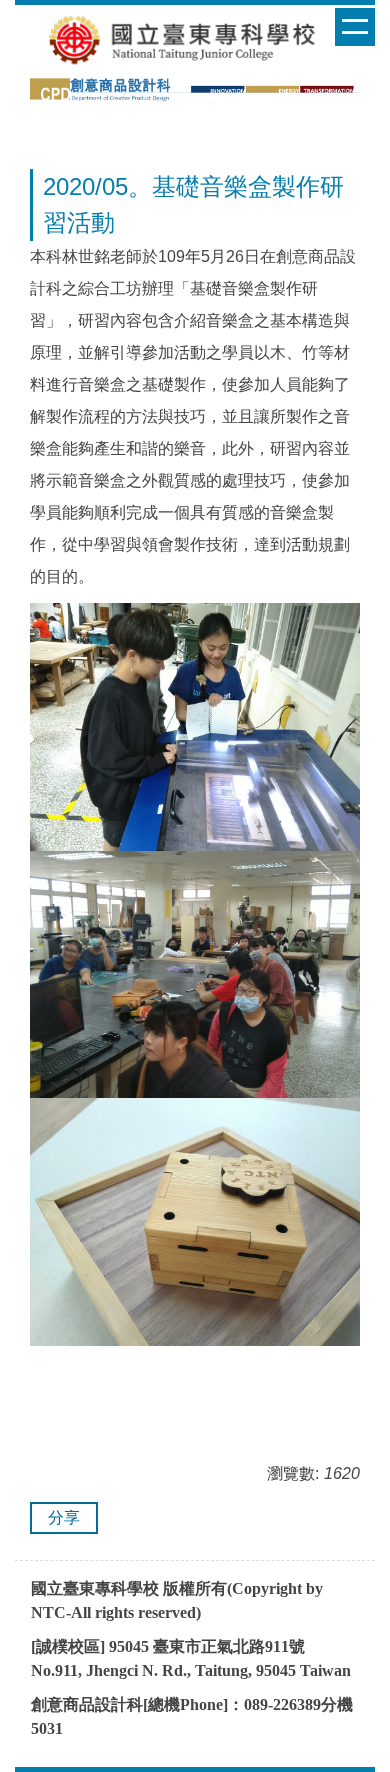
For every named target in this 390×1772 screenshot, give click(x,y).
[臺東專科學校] (190, 39)
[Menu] (355, 27)
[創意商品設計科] (195, 89)
